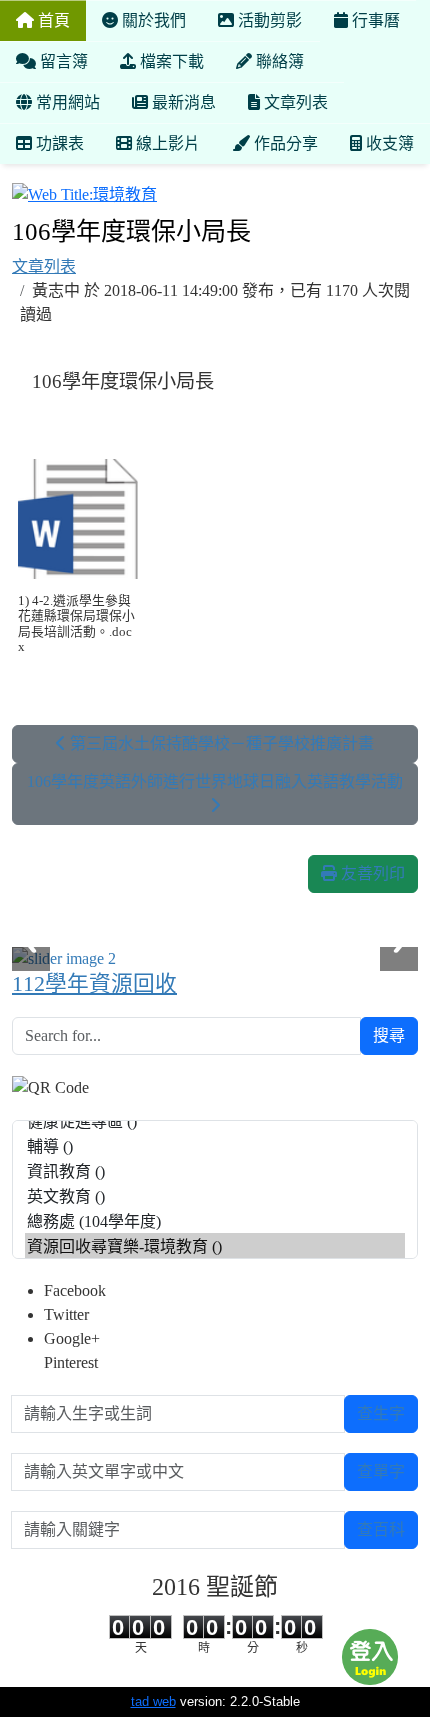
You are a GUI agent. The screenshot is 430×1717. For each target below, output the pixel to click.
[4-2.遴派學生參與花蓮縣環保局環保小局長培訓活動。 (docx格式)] (78, 519)
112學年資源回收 (94, 984)
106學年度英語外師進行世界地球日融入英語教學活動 (215, 781)
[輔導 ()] (215, 1145)
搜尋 (389, 1035)
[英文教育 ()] (215, 1195)
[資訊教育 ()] (215, 1170)
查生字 (381, 1413)
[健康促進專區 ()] (215, 1120)
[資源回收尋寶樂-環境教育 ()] (215, 1245)
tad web (153, 1701)
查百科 (381, 1529)
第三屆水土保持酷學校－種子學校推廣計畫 (220, 743)
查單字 (381, 1471)
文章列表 (44, 266)
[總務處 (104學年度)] (215, 1220)
